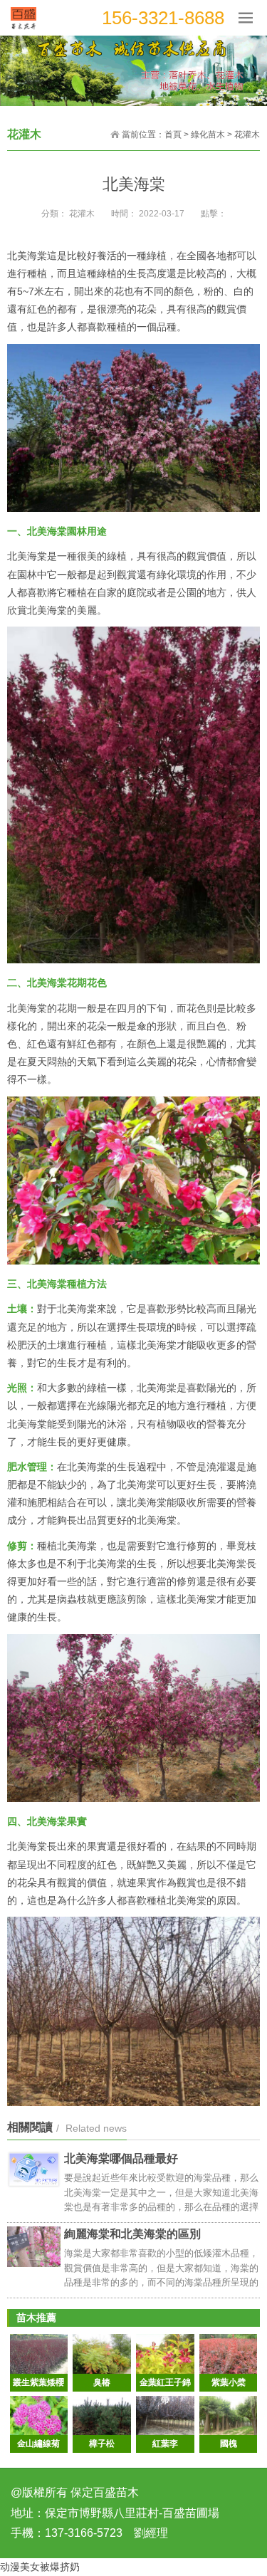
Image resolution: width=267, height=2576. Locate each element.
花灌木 (247, 135)
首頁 (173, 135)
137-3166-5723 (84, 2533)
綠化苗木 (208, 135)
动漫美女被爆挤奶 (40, 2567)
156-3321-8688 (163, 18)
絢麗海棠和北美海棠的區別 (132, 2234)
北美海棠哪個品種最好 (121, 2158)
